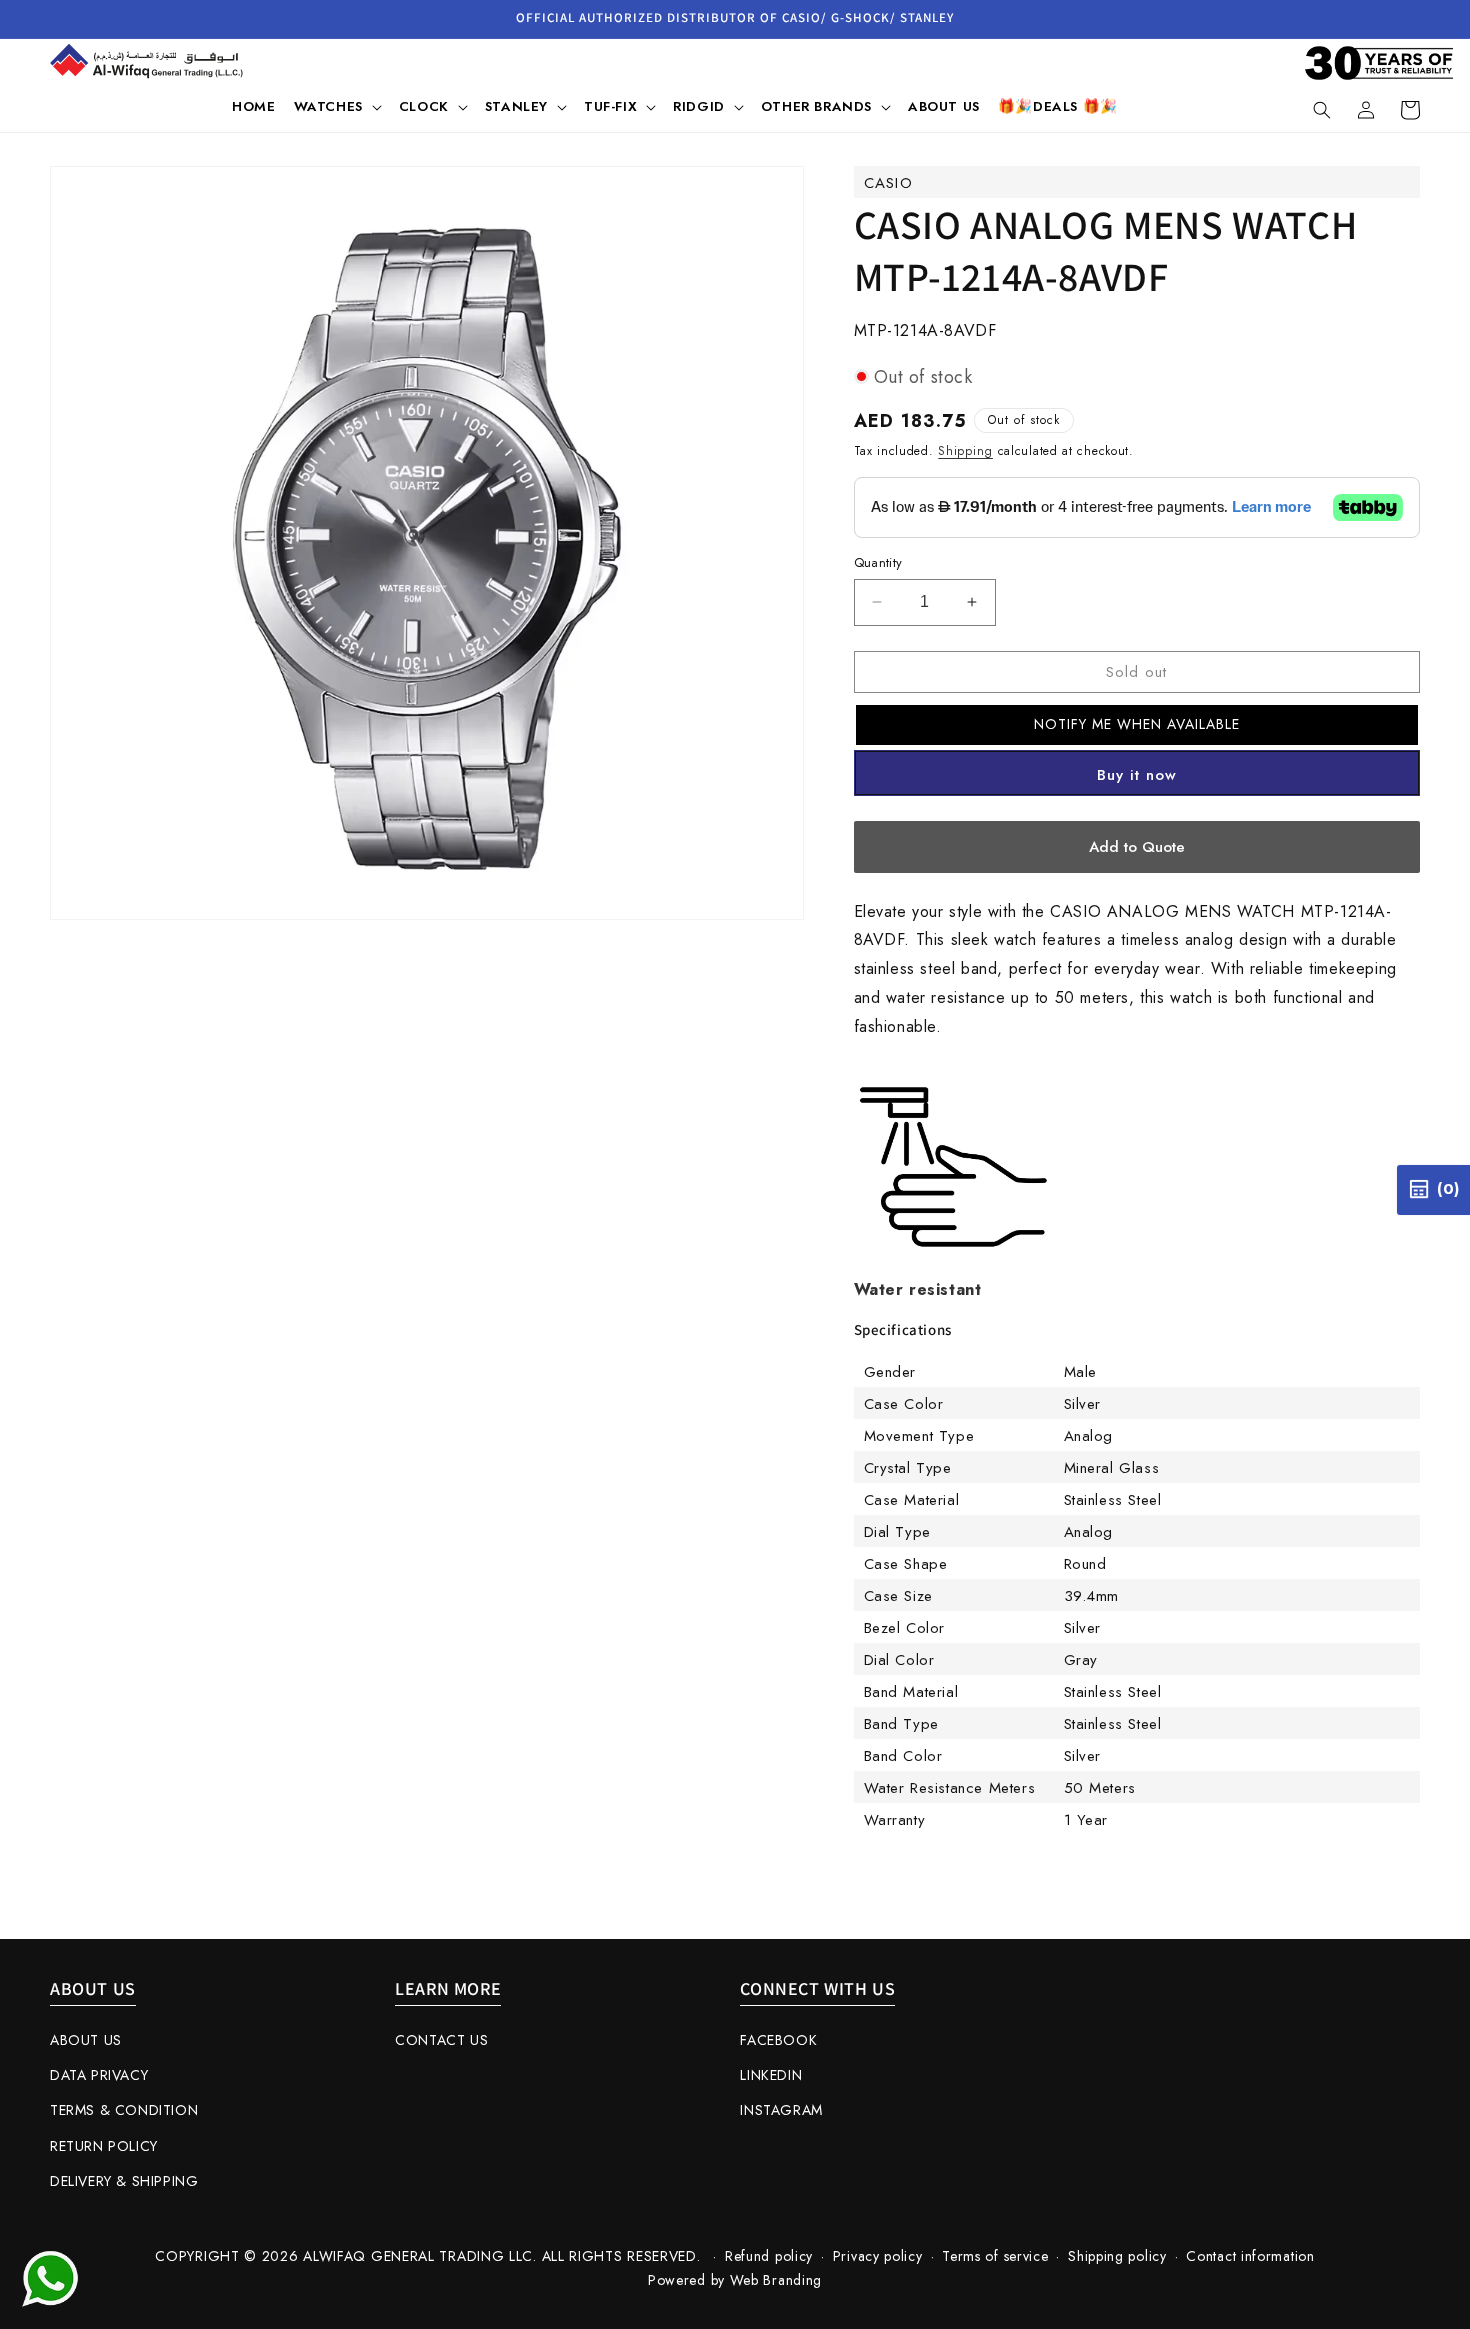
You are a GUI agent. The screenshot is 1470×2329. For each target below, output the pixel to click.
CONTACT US (441, 2040)
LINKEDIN (771, 2075)
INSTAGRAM (781, 2110)
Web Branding (776, 2280)
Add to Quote (1137, 847)
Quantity (878, 562)
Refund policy (769, 2256)
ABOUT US (86, 2040)
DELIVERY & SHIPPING (124, 2181)
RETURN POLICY (104, 2146)
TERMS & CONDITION (124, 2110)
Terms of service (995, 2256)
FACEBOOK (778, 2040)
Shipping (965, 451)
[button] (337, 107)
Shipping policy (1117, 2256)
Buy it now (1137, 775)
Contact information (1250, 2256)
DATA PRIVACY (99, 2075)
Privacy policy (878, 2256)
